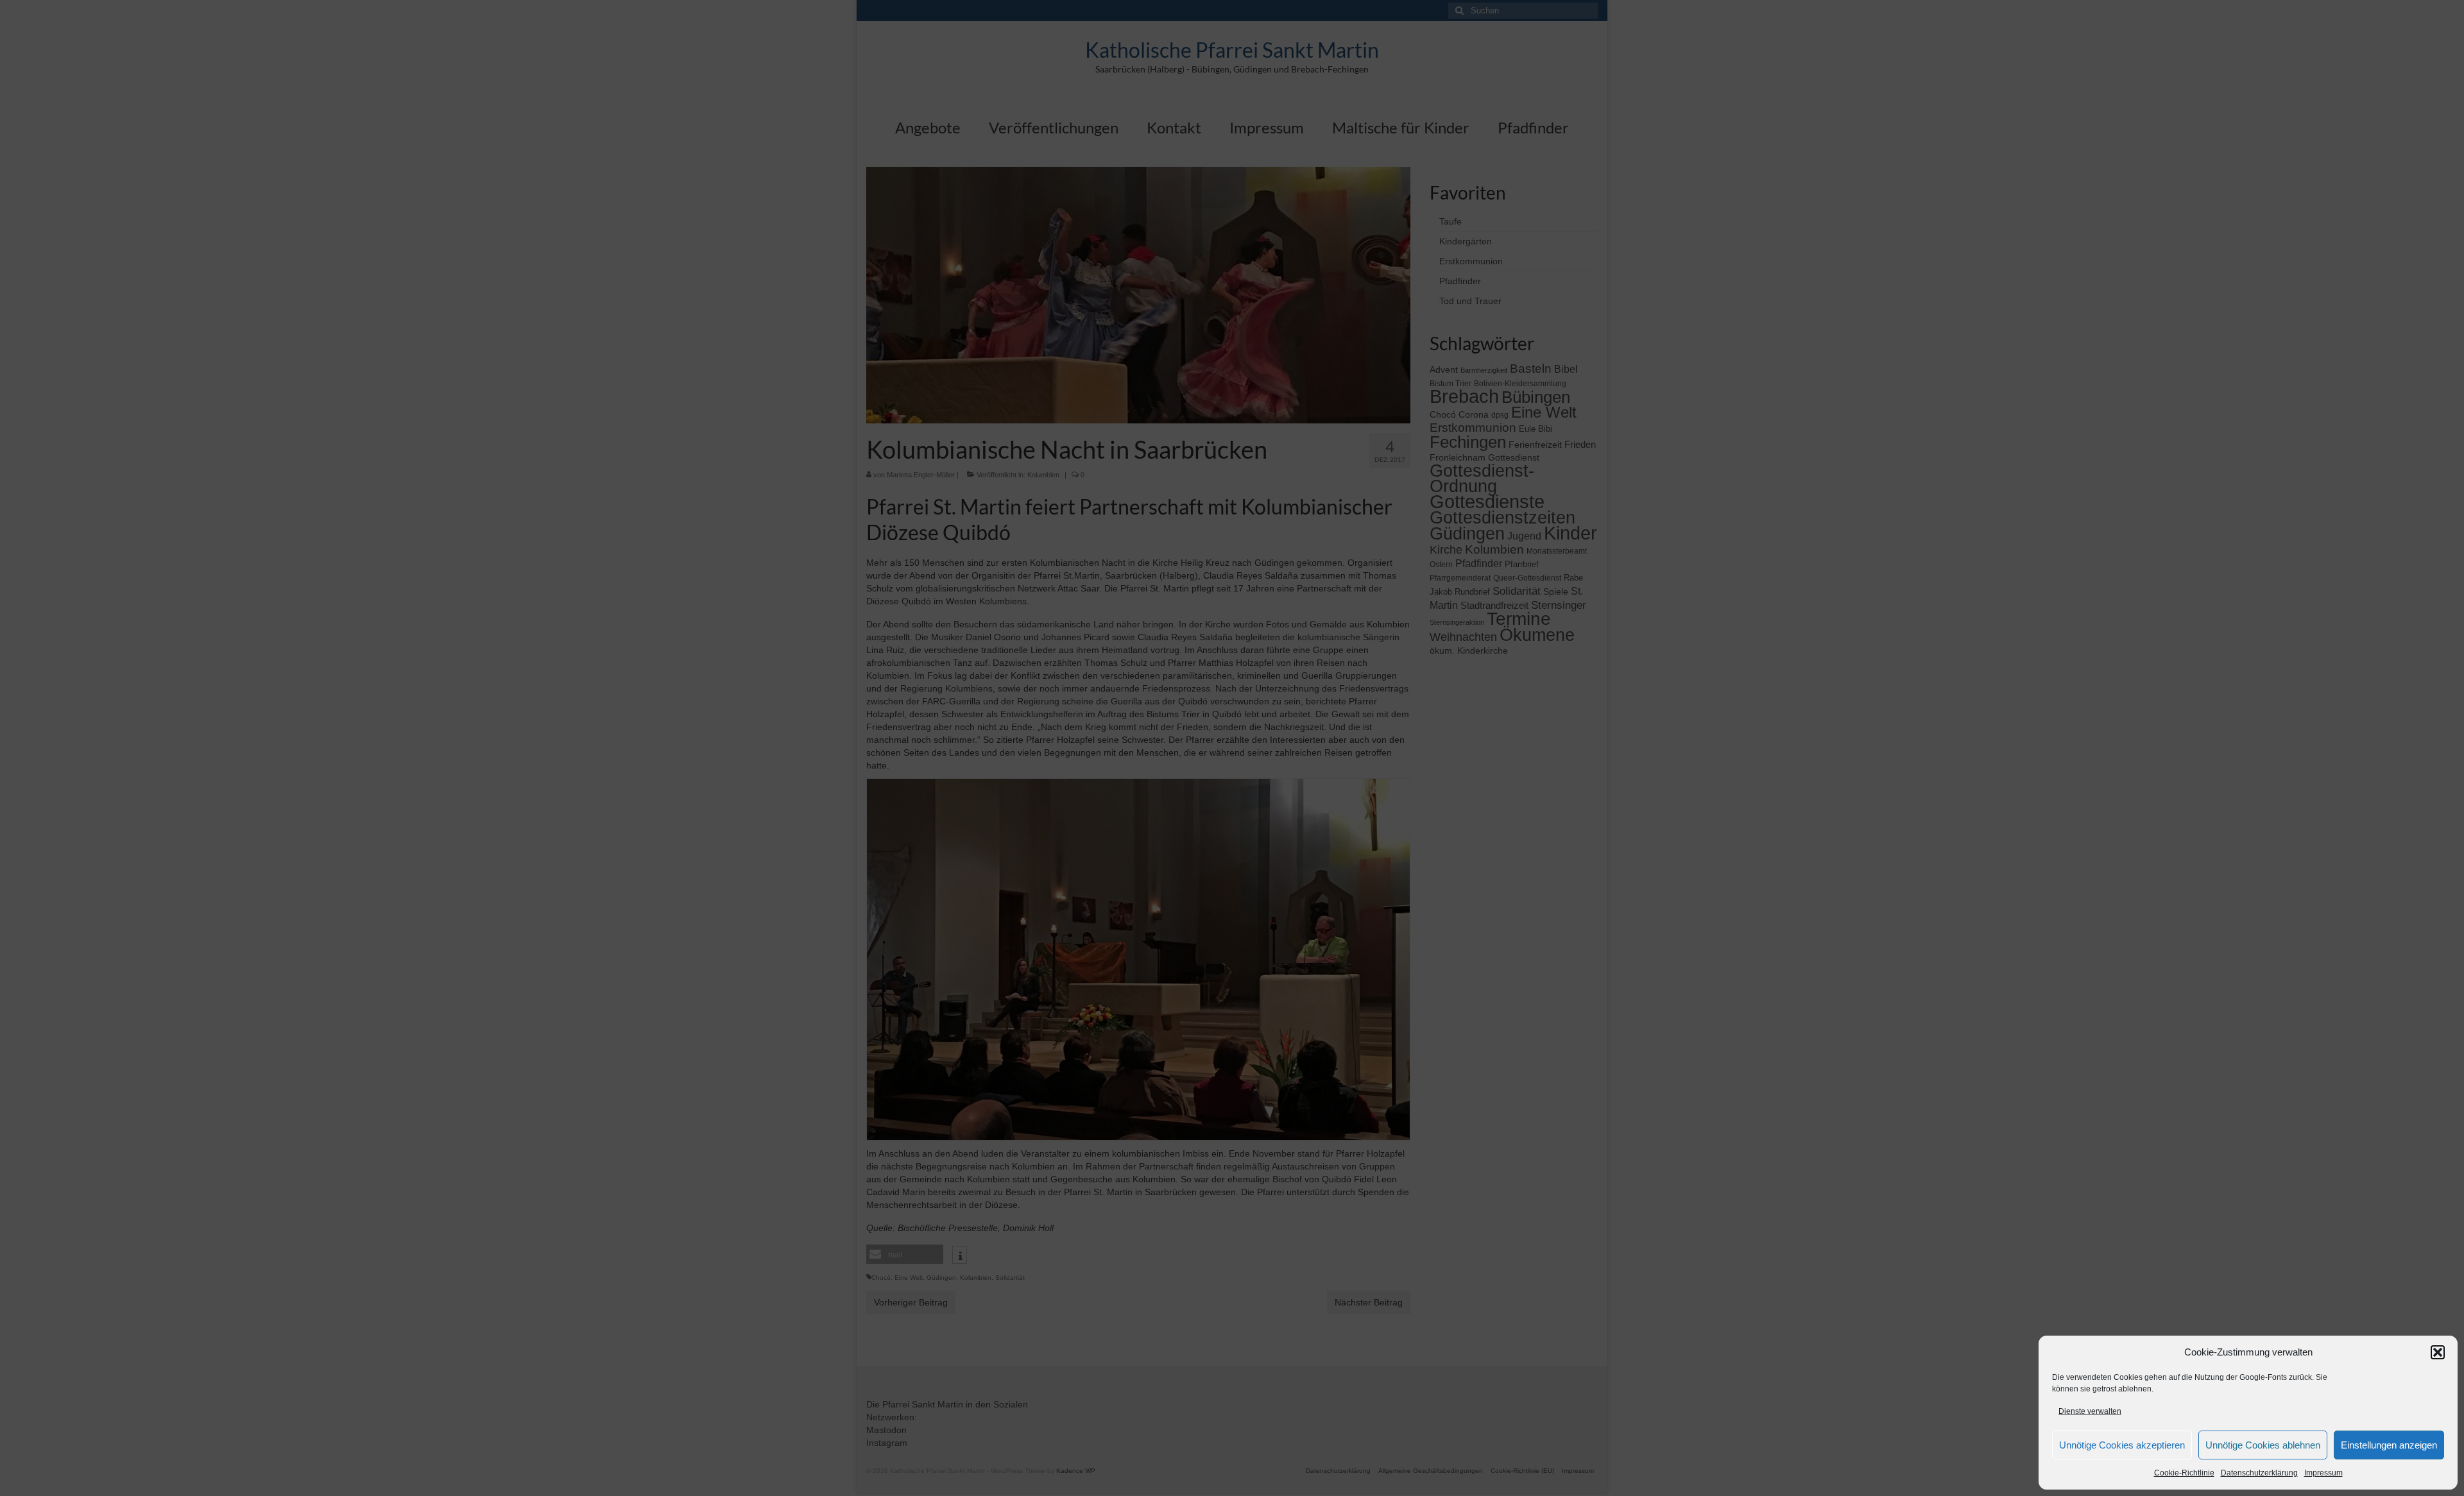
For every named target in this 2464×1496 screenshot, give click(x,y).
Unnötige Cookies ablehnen (2263, 1445)
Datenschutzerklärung (2259, 1473)
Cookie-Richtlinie (2184, 1473)
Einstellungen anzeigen (2389, 1445)
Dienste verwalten (2090, 1411)
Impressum (2323, 1473)
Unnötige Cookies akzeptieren (2122, 1445)
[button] (2438, 1352)
